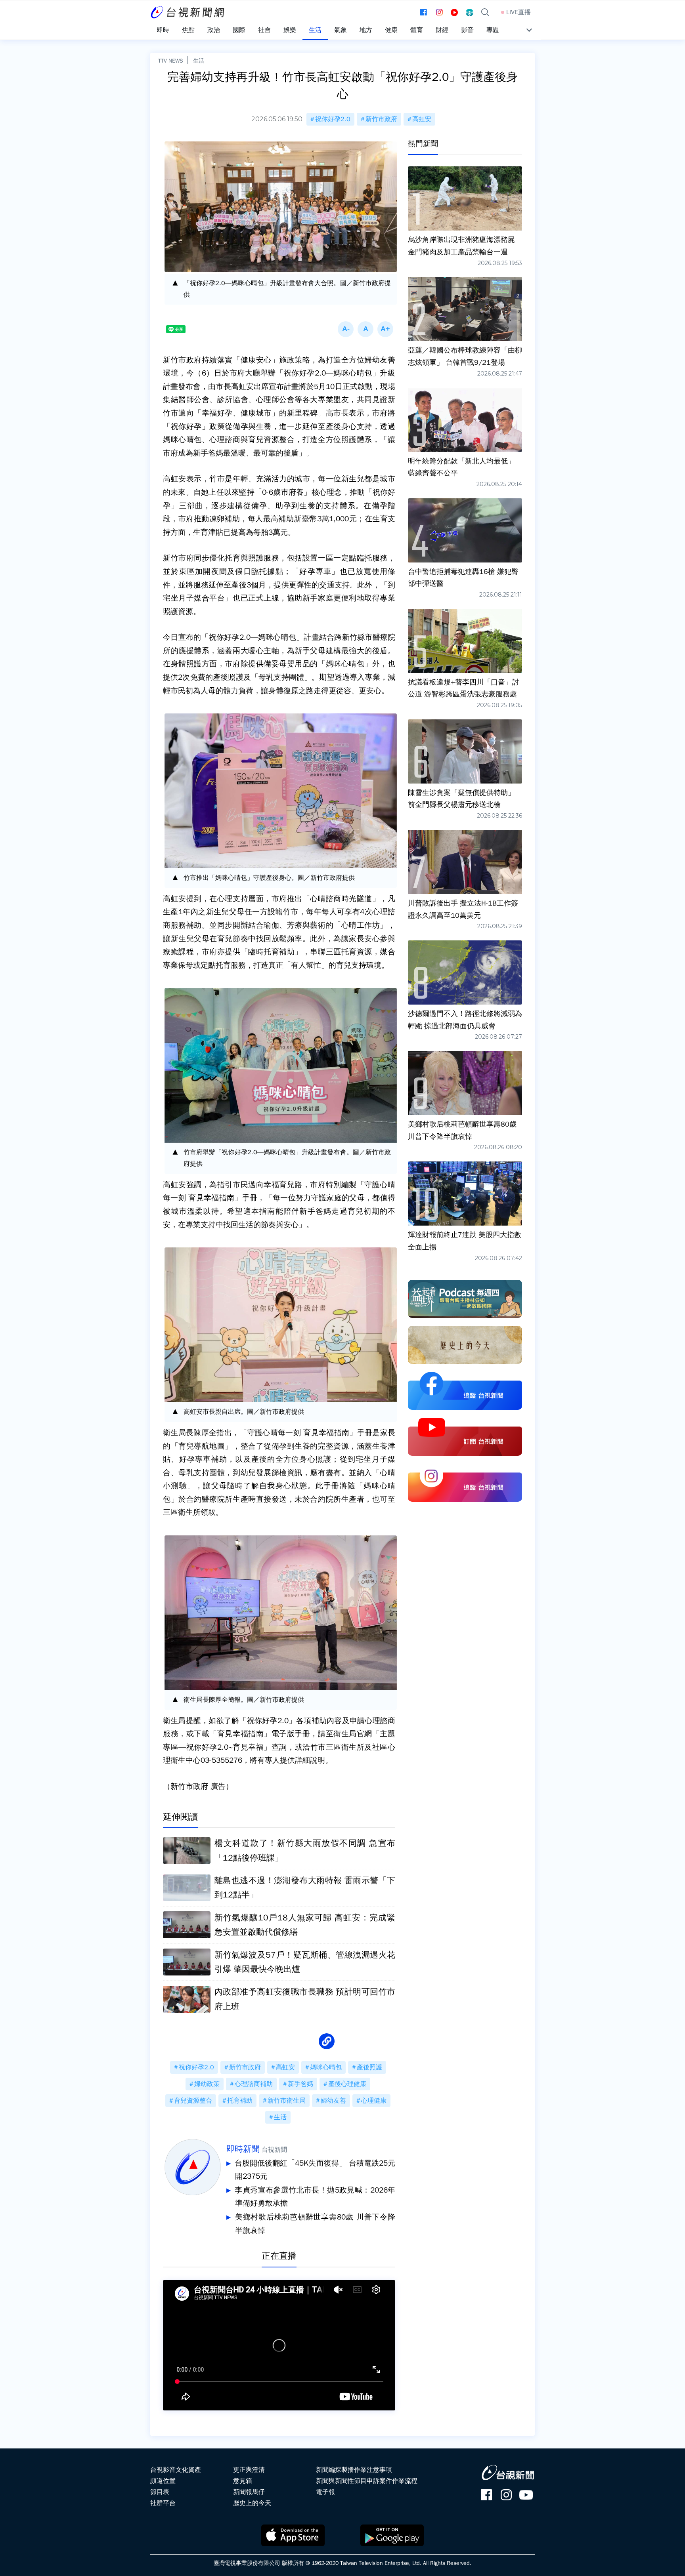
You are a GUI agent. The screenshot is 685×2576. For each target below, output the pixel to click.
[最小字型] (346, 329)
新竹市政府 (381, 119)
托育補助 (240, 2101)
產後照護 (369, 2067)
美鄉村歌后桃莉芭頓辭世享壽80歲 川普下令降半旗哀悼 (315, 2224)
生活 (199, 61)
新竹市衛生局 (287, 2101)
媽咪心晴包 (326, 2067)
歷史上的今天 (252, 2503)
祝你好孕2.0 (333, 119)
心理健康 (374, 2101)
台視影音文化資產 (176, 2470)
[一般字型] (365, 329)
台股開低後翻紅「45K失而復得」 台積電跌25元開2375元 (315, 2170)
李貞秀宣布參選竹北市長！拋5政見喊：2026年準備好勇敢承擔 (315, 2197)
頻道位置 (163, 2481)
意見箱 (243, 2481)
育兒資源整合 (193, 2101)
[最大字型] (385, 329)
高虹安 (422, 119)
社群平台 (163, 2503)
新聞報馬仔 (249, 2492)
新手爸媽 (300, 2084)
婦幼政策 (207, 2084)
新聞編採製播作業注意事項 (354, 2470)
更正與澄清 (249, 2470)
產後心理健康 (347, 2084)
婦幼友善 (333, 2101)
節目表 (160, 2492)
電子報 (325, 2492)
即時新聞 (243, 2149)
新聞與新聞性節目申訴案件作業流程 (367, 2481)
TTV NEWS (171, 61)
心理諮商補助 (254, 2084)
